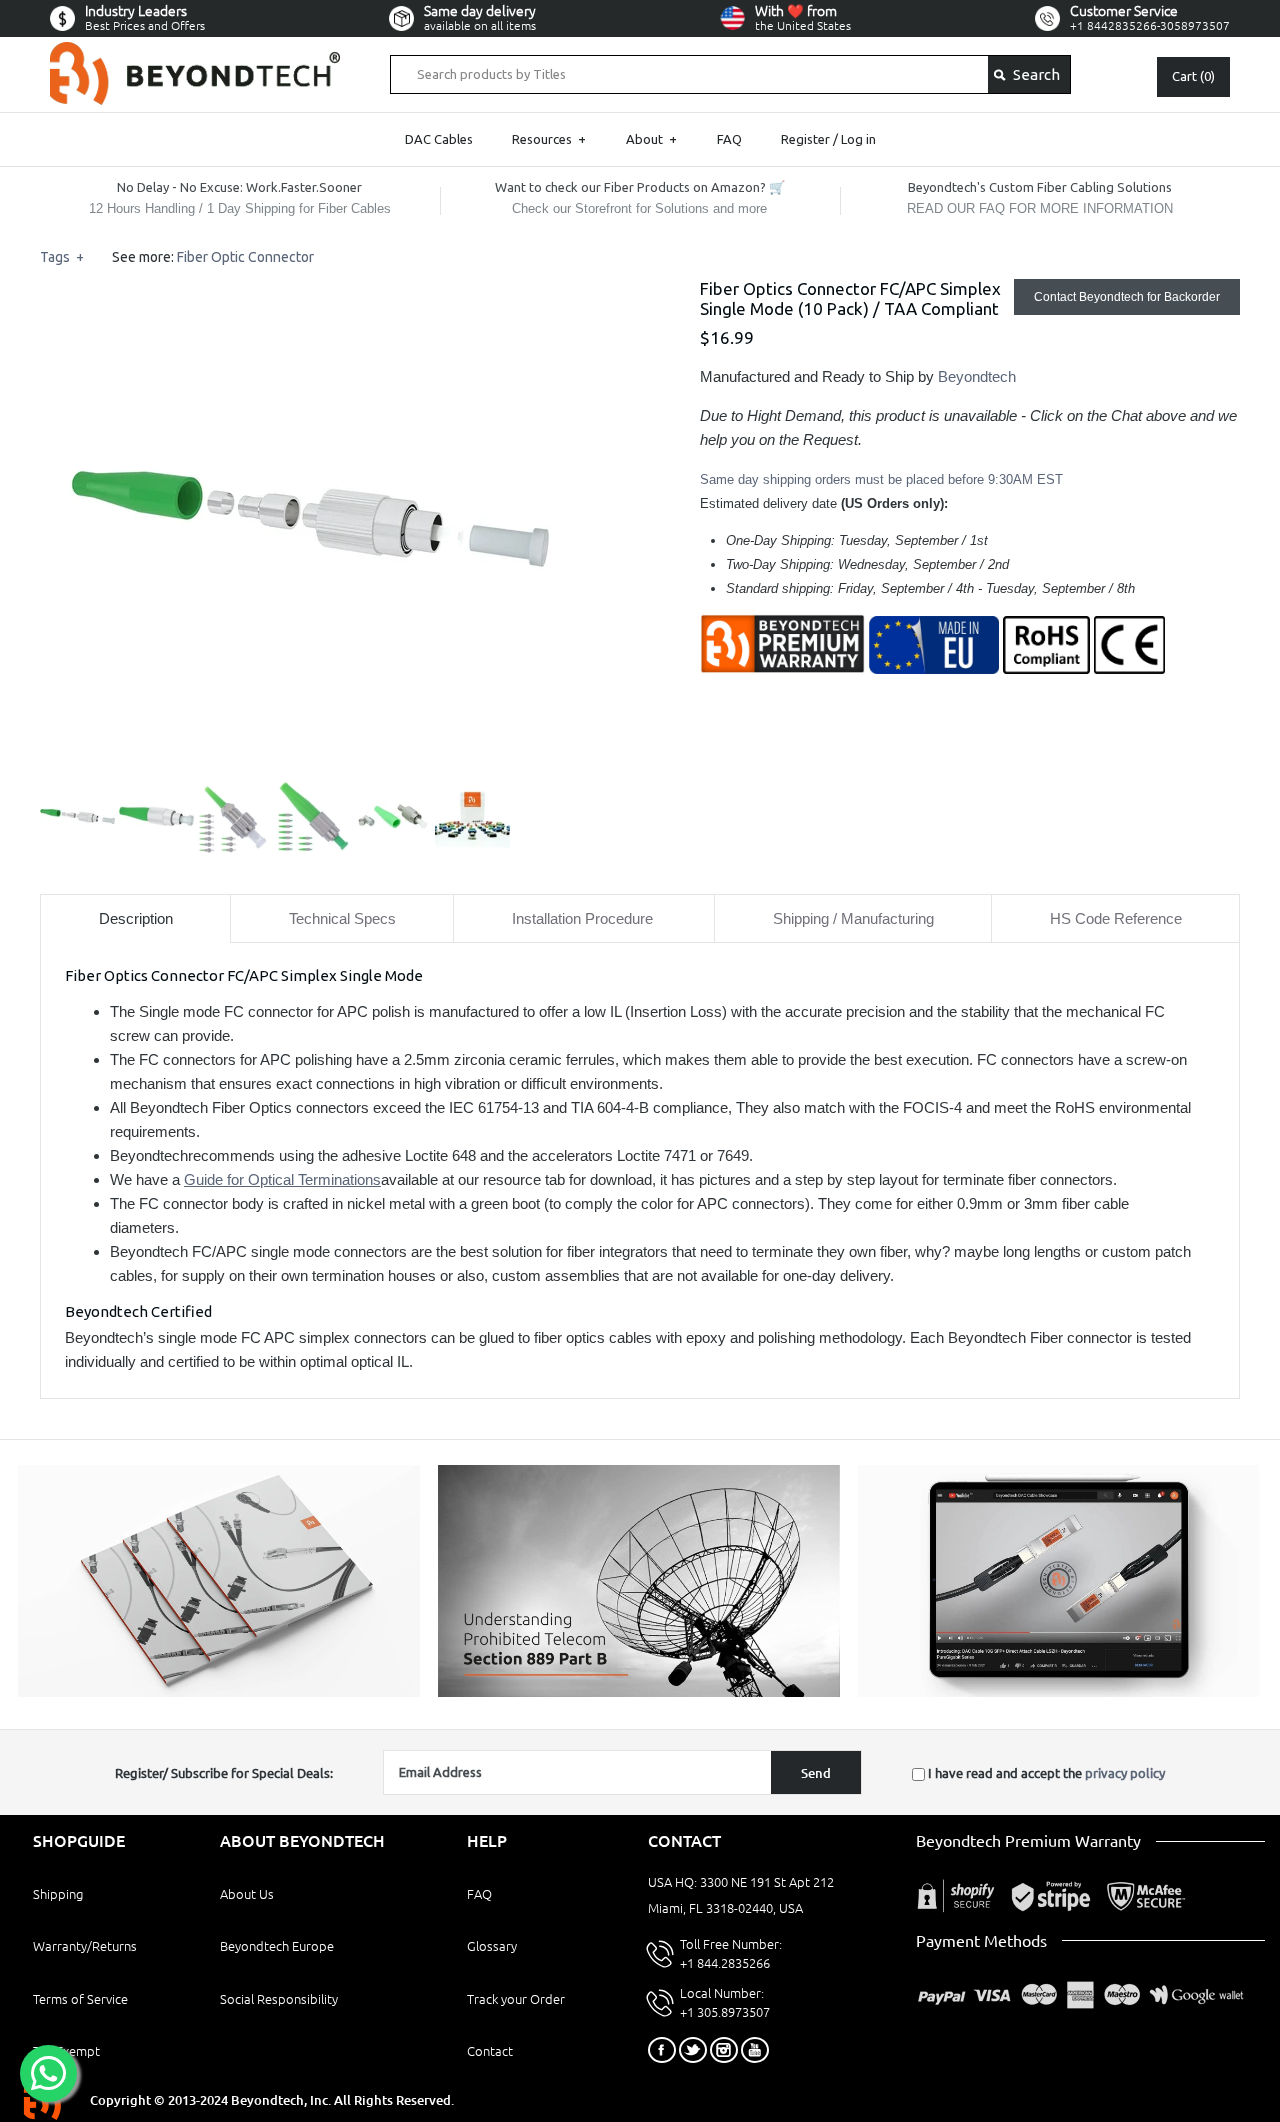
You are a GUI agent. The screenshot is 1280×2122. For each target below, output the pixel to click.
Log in (858, 139)
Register (805, 139)
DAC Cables (439, 139)
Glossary (492, 1946)
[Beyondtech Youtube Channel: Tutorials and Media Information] (1059, 1692)
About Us (247, 1894)
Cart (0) (1193, 76)
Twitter (693, 2050)
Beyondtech (977, 376)
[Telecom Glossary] (639, 1692)
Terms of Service (80, 1999)
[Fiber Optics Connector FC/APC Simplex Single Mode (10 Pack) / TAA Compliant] (310, 290)
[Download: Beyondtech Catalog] (219, 1692)
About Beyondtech (302, 1841)
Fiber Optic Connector (245, 257)
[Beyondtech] (195, 53)
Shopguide (79, 1841)
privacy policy (1125, 1773)
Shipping (58, 1894)
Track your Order (516, 1999)
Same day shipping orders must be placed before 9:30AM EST (881, 479)
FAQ (729, 139)
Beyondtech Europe (277, 1946)
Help (487, 1841)
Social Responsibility (279, 1999)
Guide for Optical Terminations (282, 1179)
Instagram (724, 2050)
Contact (490, 2051)
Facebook (662, 2050)
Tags (62, 257)
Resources (549, 139)
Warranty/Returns (85, 1946)
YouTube (755, 2050)
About (651, 139)
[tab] (135, 918)
